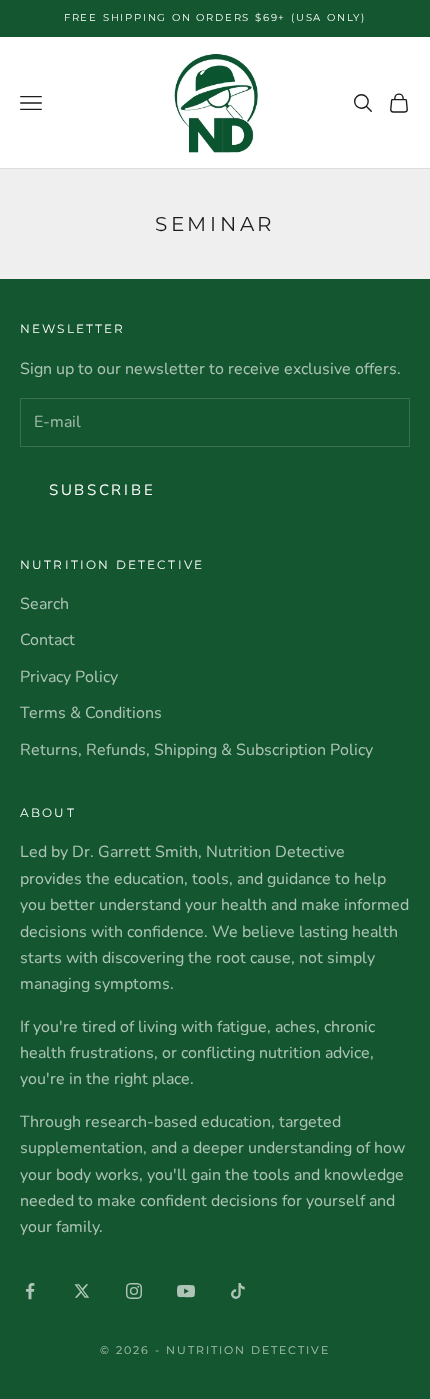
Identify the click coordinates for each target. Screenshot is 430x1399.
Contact (47, 640)
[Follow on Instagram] (134, 1291)
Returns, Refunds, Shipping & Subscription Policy (196, 750)
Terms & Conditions (91, 713)
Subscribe (102, 490)
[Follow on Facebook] (30, 1291)
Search (44, 604)
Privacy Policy (69, 677)
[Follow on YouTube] (186, 1291)
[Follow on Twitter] (82, 1291)
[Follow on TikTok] (238, 1291)
